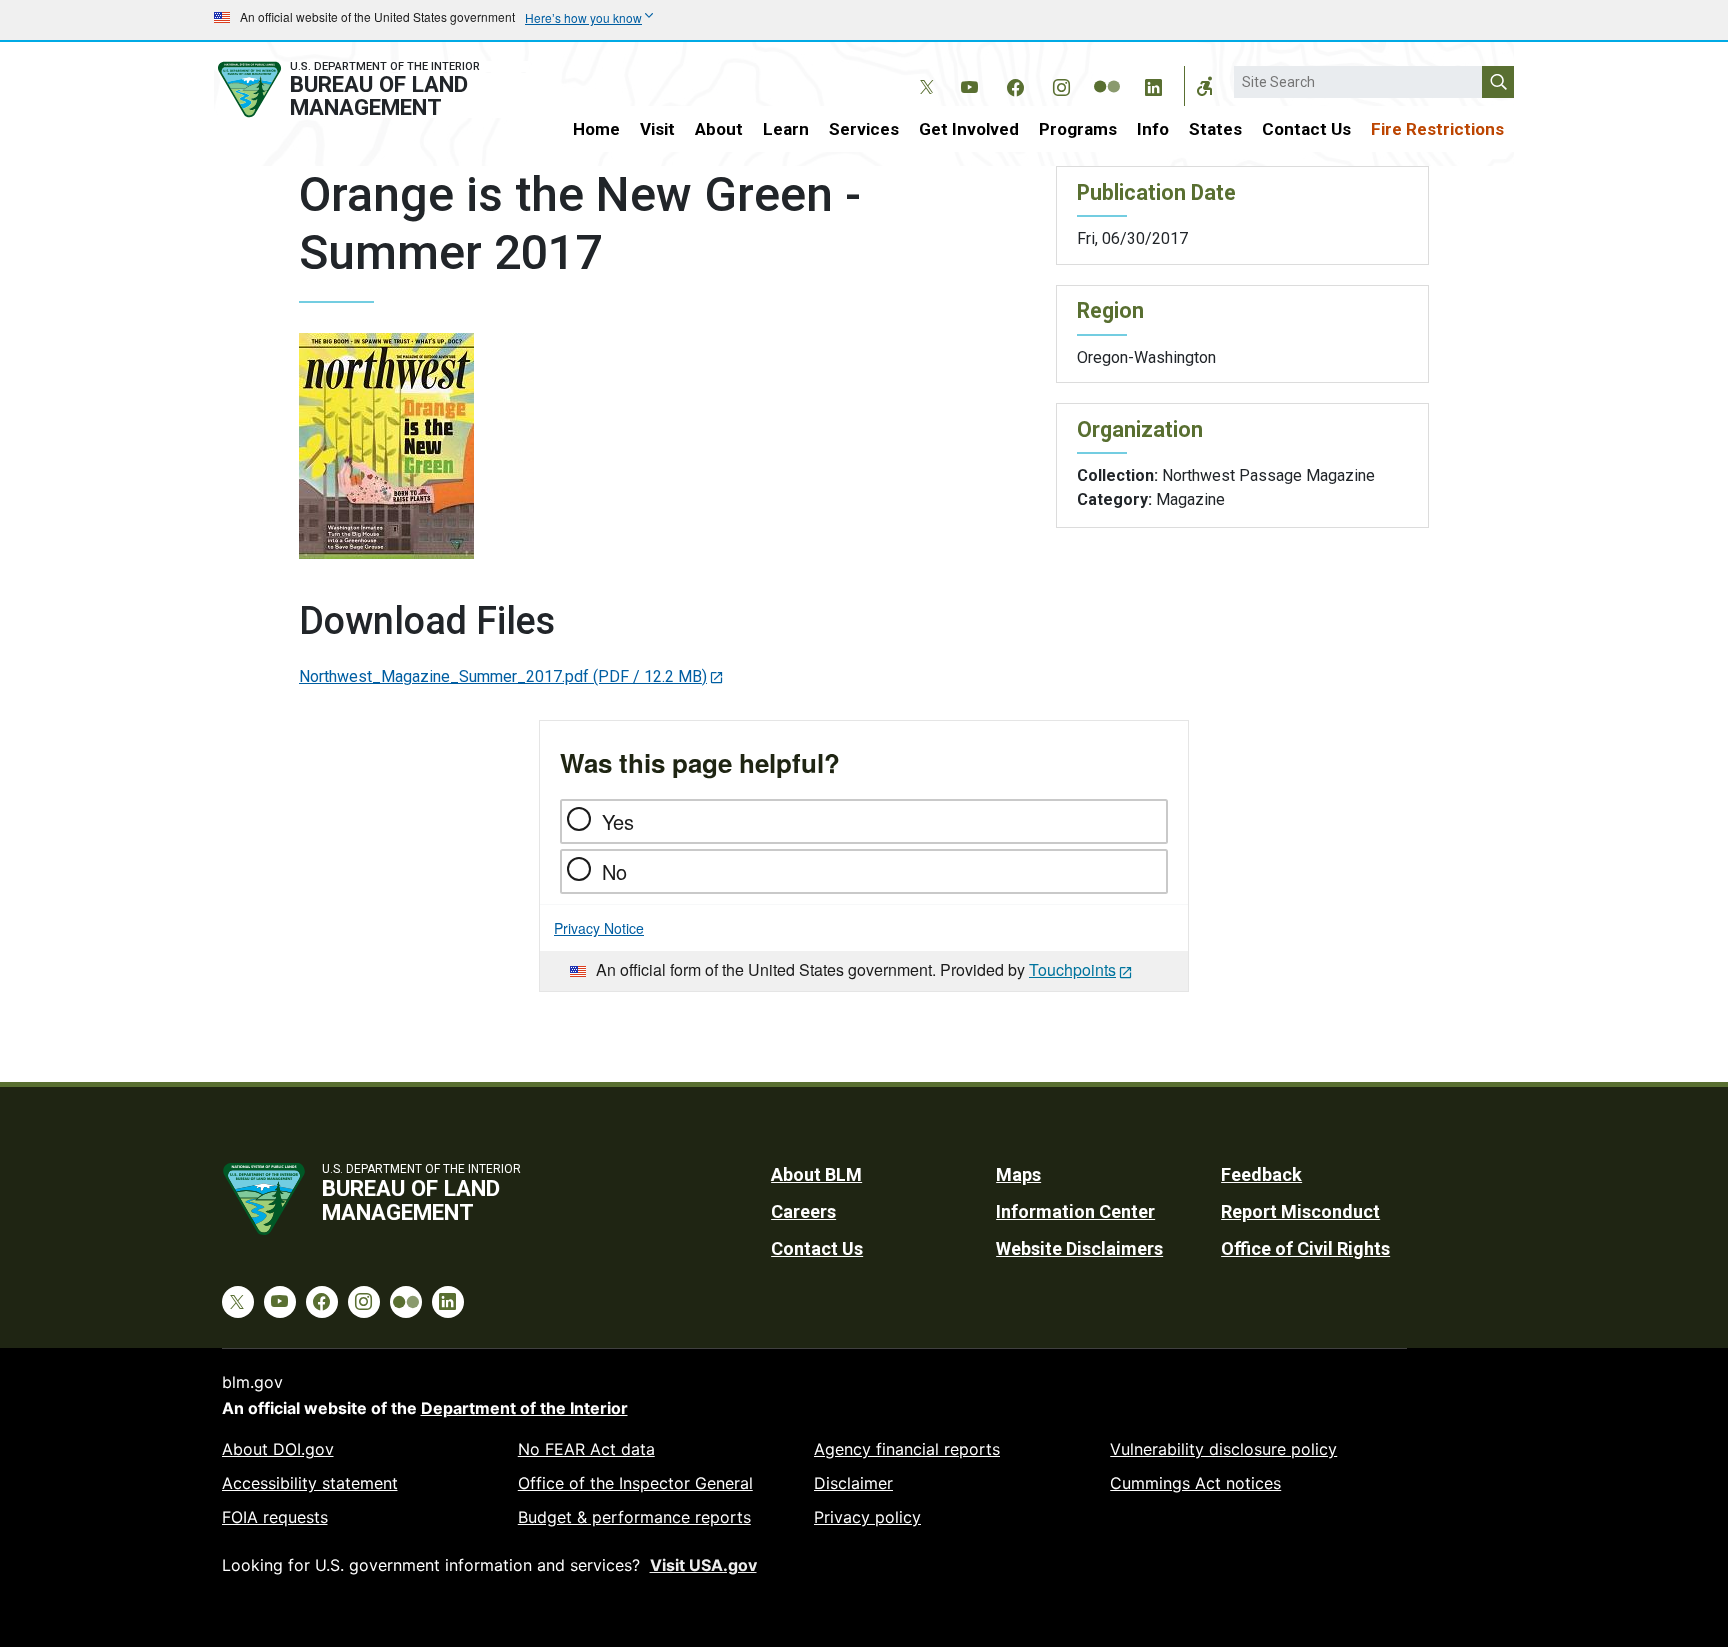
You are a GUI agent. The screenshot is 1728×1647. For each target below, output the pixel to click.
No (614, 871)
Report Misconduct (1300, 1211)
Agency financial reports (907, 1449)
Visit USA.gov (703, 1565)
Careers (803, 1211)
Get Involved (969, 129)
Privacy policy (867, 1517)
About (719, 129)
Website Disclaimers (1079, 1248)
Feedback (1261, 1174)
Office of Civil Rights (1305, 1248)
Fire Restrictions (1437, 129)
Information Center (1075, 1211)
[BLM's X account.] (923, 72)
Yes (618, 821)
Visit (657, 129)
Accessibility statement (310, 1483)
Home (596, 129)
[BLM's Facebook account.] (1015, 84)
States (1215, 129)
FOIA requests (275, 1517)
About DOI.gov (278, 1449)
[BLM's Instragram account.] (1061, 84)
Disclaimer (853, 1483)
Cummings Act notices (1195, 1483)
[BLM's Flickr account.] (1107, 72)
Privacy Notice (599, 928)
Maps (1018, 1174)
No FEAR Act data (586, 1449)
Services (864, 129)
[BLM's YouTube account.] (969, 84)
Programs (1078, 129)
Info (1153, 129)
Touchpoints (1072, 969)
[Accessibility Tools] (1205, 86)
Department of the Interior (524, 1408)
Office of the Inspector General (635, 1483)
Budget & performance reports (634, 1517)
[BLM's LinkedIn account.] (1153, 84)
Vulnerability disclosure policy (1223, 1449)
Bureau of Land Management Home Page (371, 89)
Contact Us (1306, 129)
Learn (786, 129)
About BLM (816, 1174)
